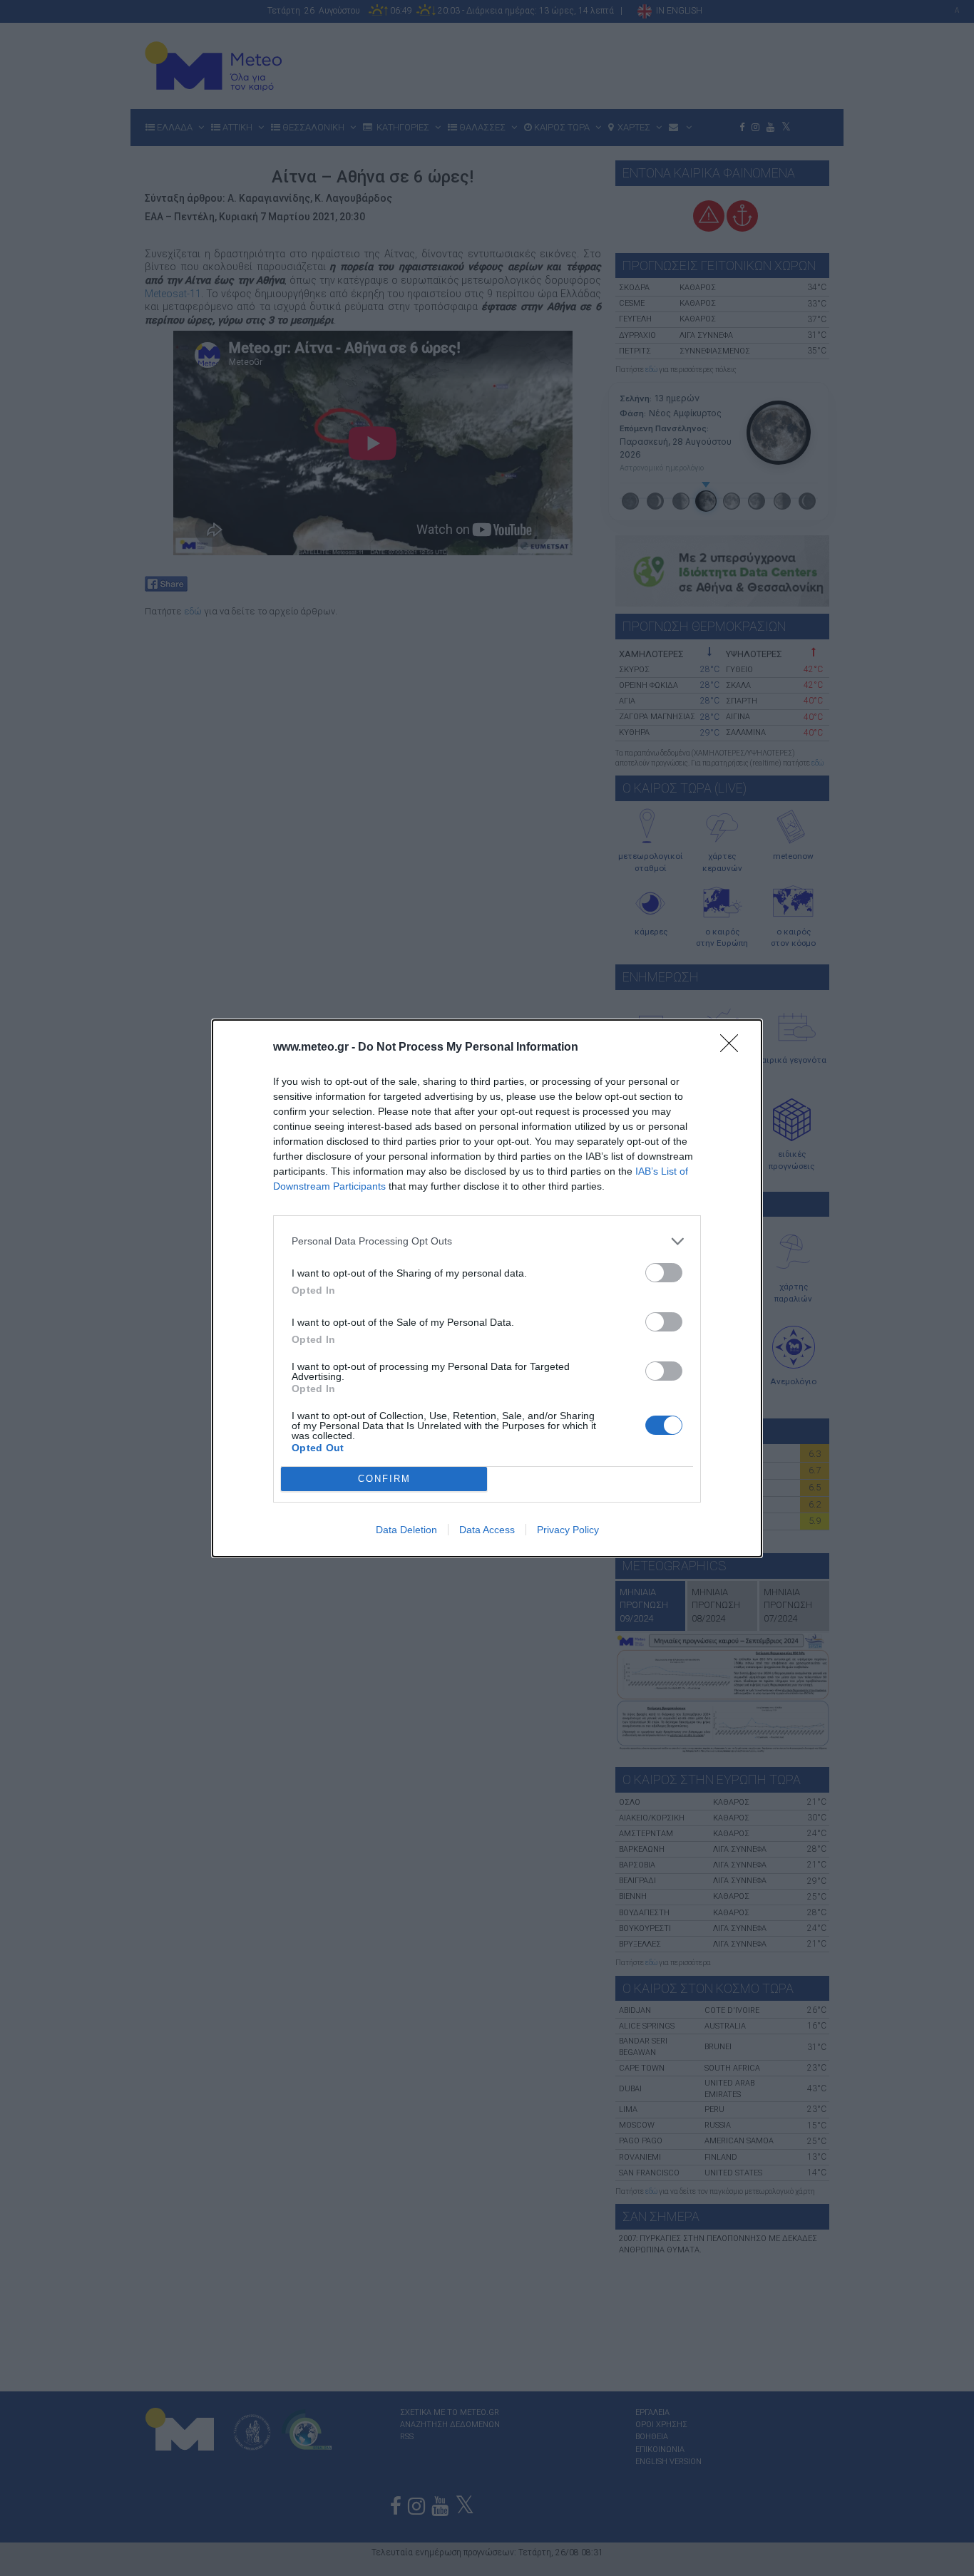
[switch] (664, 1273)
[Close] (734, 1048)
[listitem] (487, 1241)
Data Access (487, 1530)
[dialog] (487, 1288)
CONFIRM (384, 1479)
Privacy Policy (568, 1530)
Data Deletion (406, 1530)
